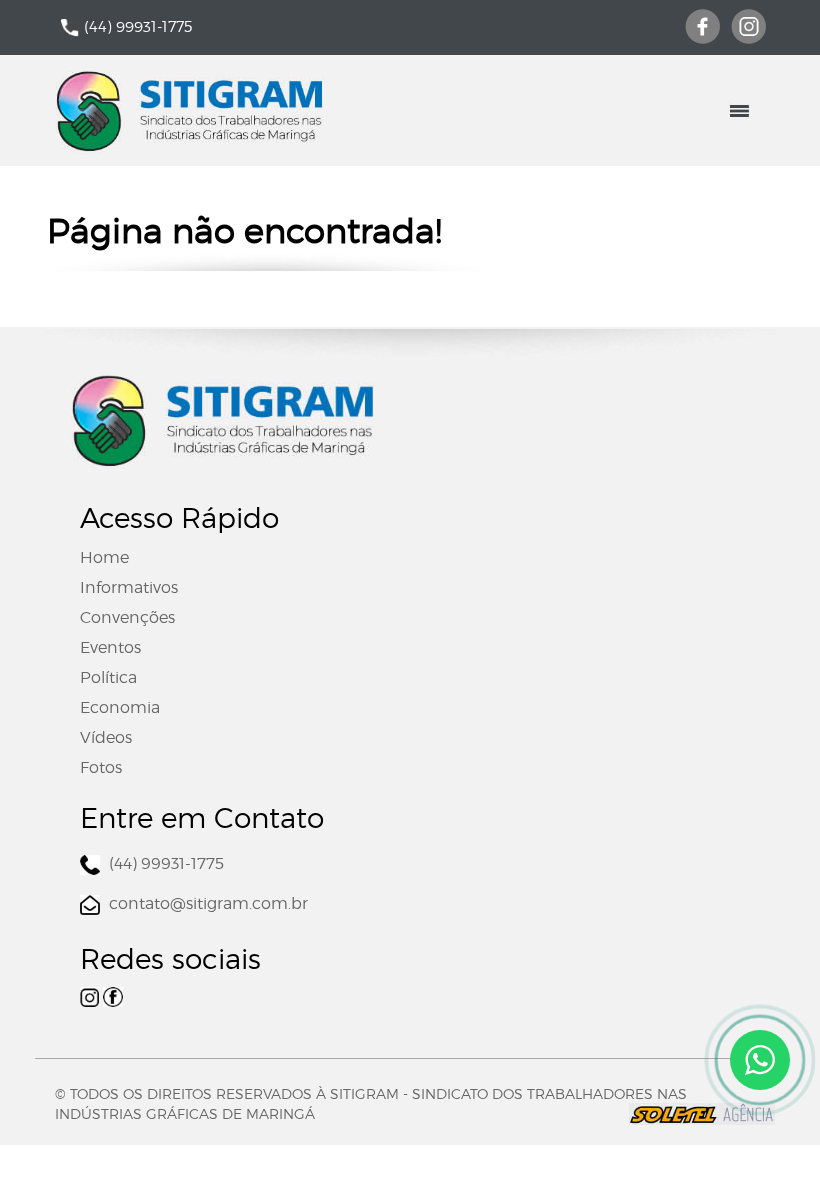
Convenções (127, 617)
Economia (120, 707)
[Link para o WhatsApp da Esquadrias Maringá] (760, 1060)
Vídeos (106, 737)
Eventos (110, 647)
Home (104, 557)
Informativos (129, 587)
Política (108, 677)
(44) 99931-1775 (138, 27)
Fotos (101, 767)
